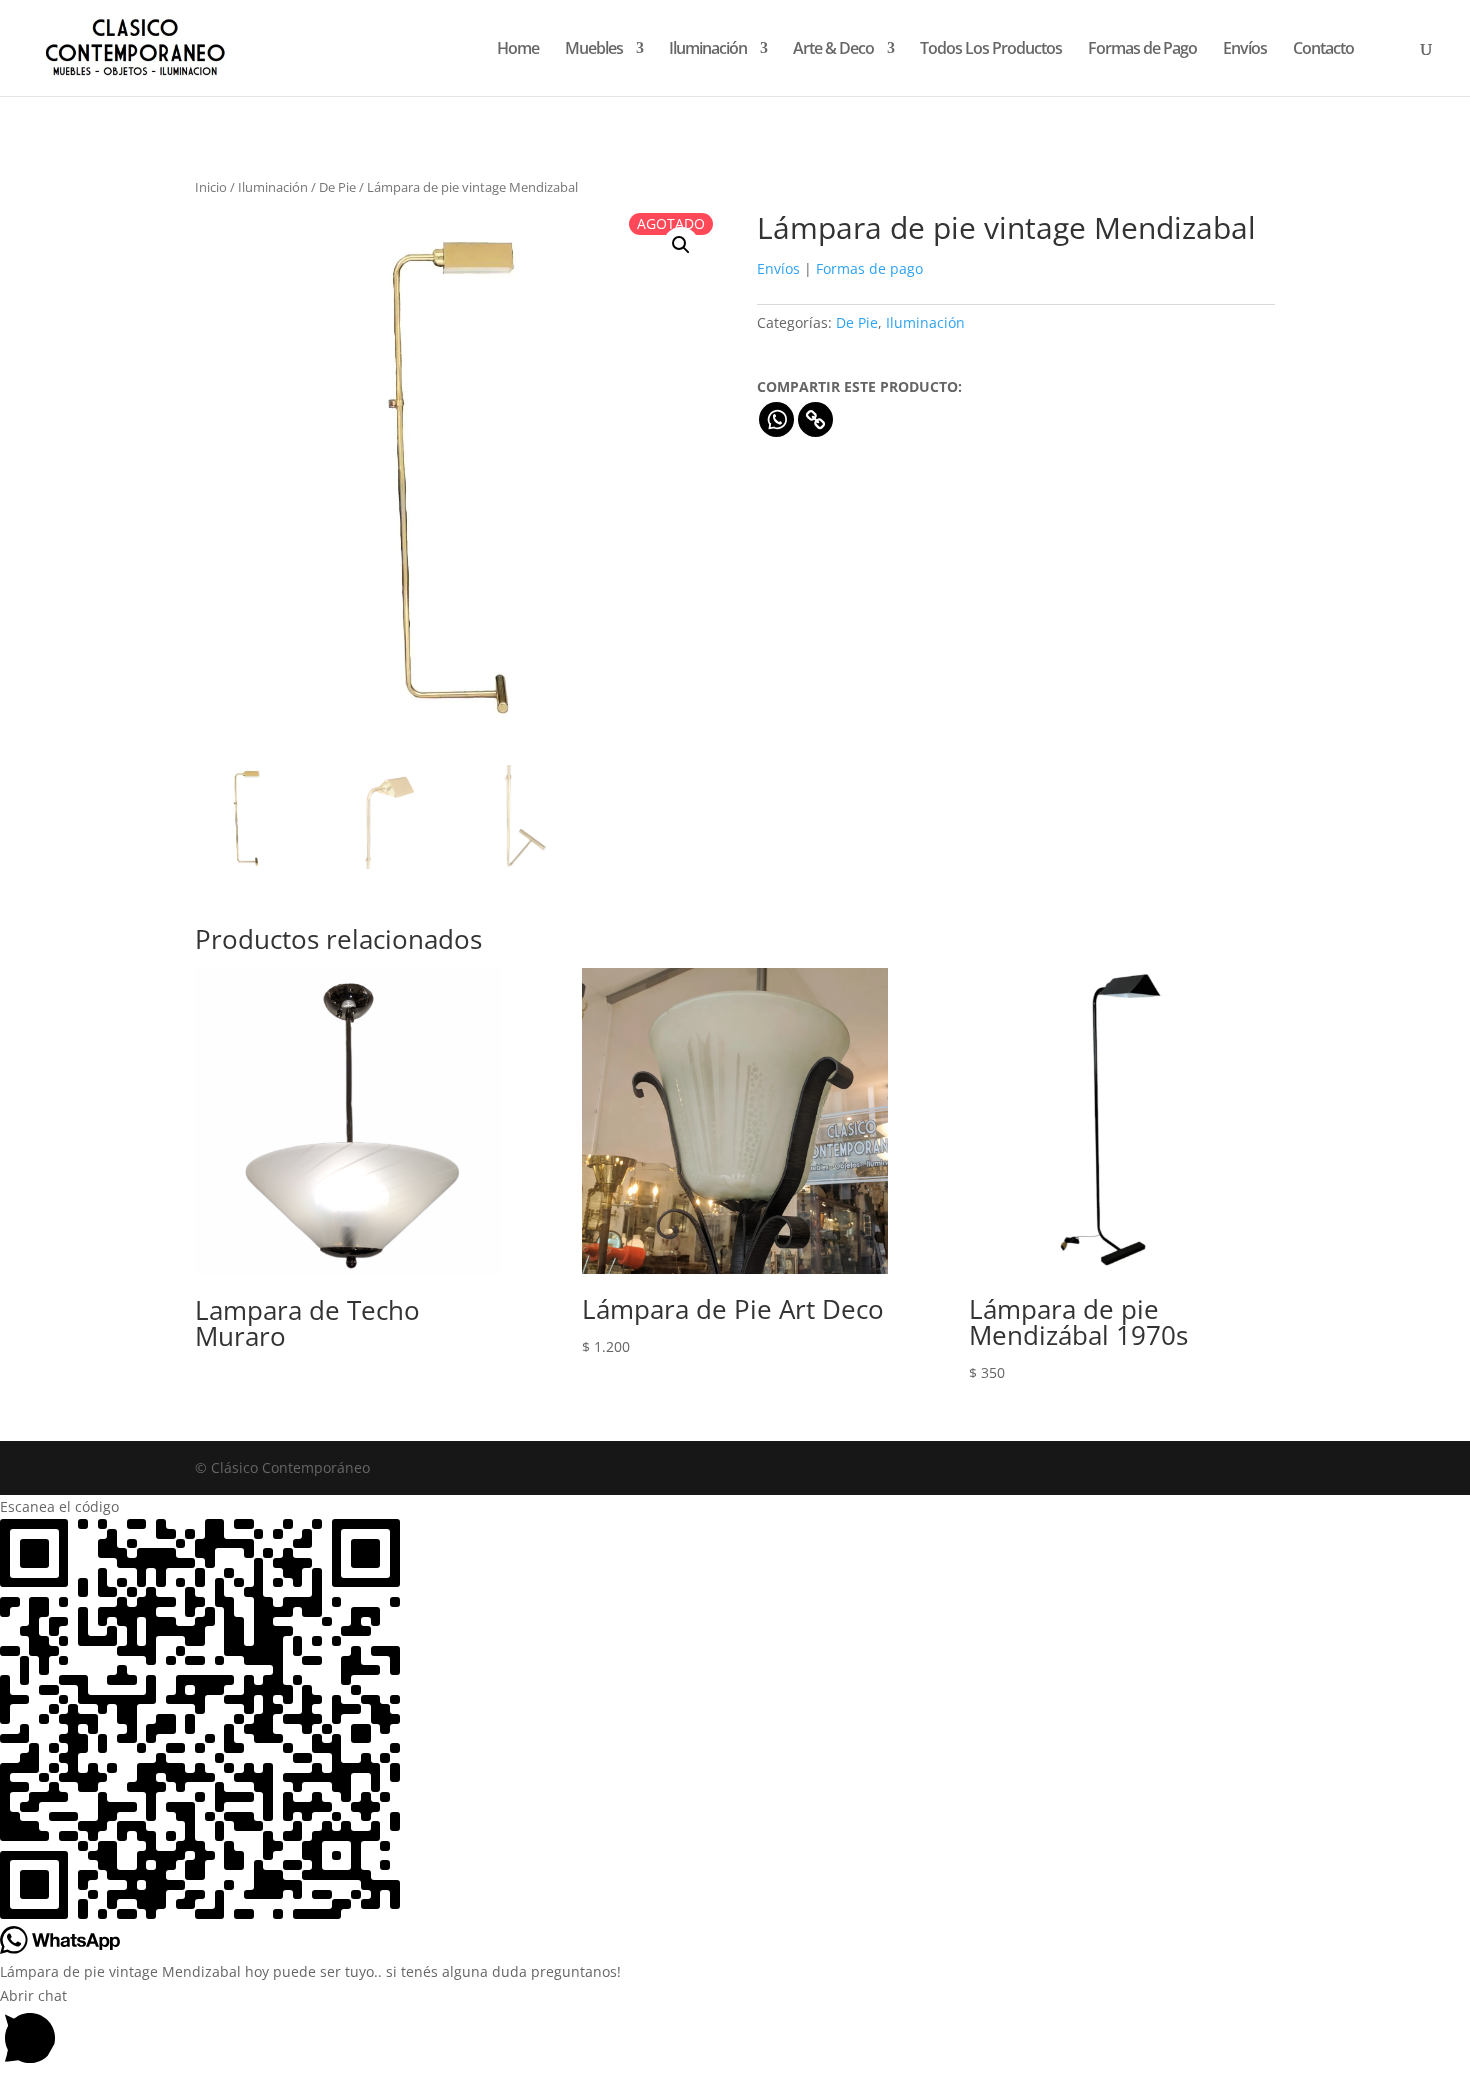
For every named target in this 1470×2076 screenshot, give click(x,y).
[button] (681, 245)
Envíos (1245, 50)
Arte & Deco (833, 50)
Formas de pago (869, 268)
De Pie (337, 187)
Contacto (1323, 50)
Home (518, 50)
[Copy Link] (815, 419)
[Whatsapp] (776, 419)
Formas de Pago (1142, 50)
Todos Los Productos (991, 50)
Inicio (211, 187)
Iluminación (708, 50)
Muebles (594, 50)
